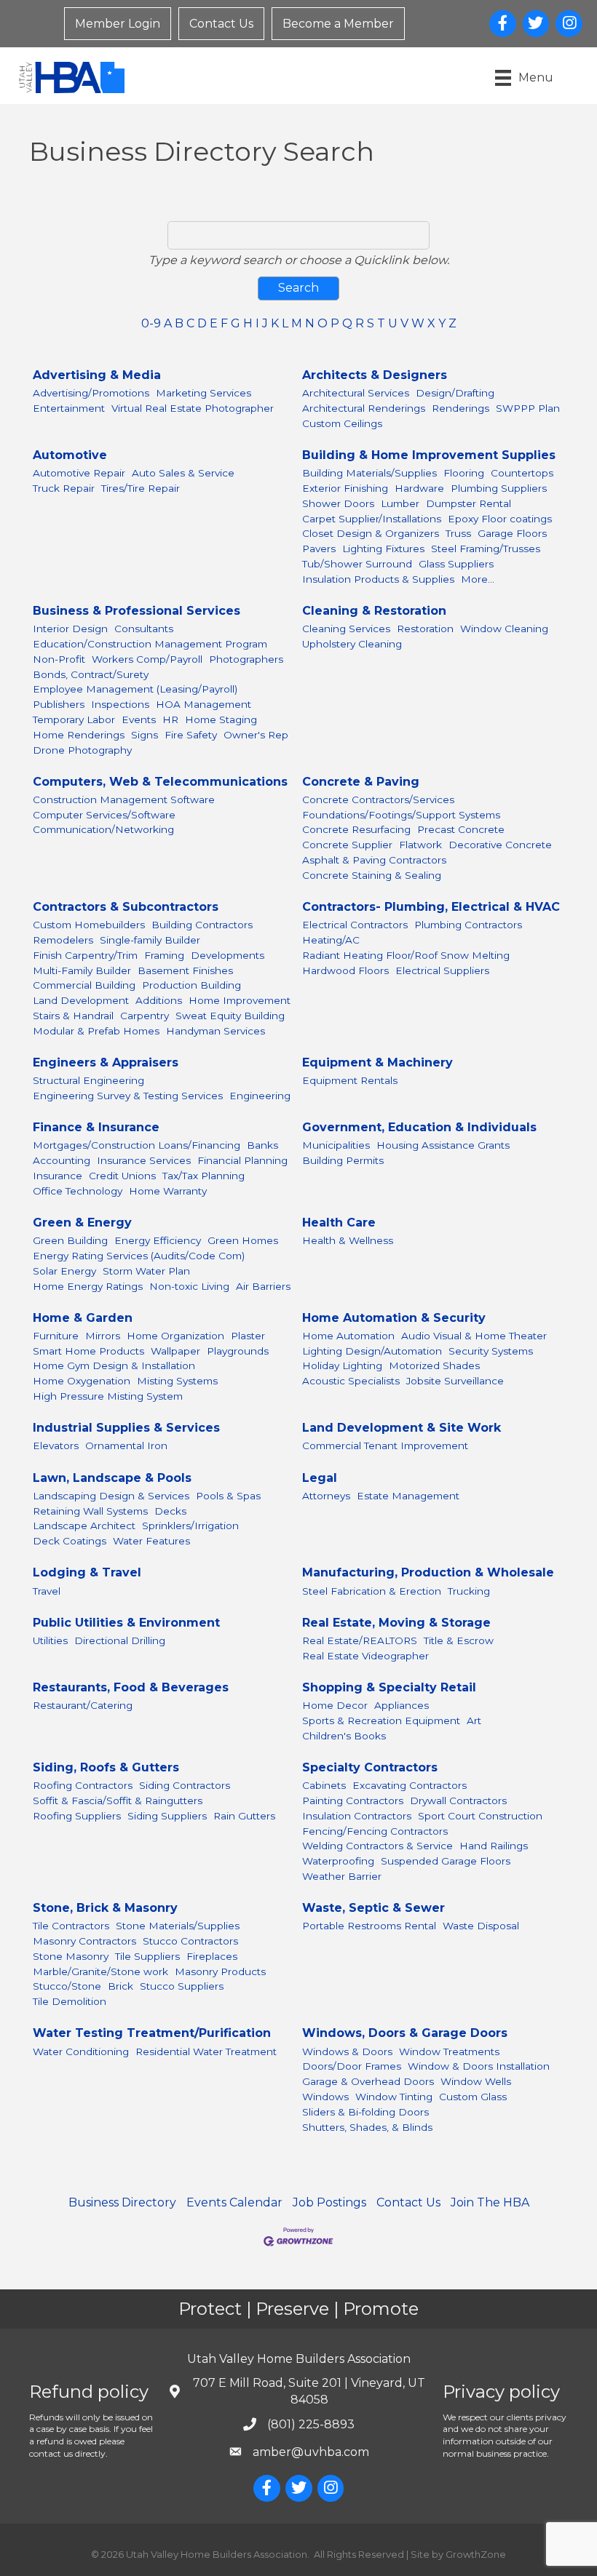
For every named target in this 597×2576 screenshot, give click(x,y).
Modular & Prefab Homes (96, 1031)
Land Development (81, 1000)
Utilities (50, 1640)
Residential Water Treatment (206, 2051)
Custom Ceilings (342, 423)
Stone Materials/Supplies (178, 1926)
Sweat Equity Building (230, 1016)
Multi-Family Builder (82, 970)
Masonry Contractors (84, 1941)
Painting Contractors (353, 1801)
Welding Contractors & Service (377, 1846)
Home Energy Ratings (88, 1286)
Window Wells (476, 2081)
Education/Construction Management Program (150, 644)
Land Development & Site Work (402, 1428)
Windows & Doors (347, 2051)
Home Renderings (79, 735)
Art (474, 1720)
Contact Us (221, 24)
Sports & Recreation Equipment (381, 1720)
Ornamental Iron (126, 1445)
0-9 (151, 323)
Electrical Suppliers (442, 970)
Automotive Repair (79, 473)
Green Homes (243, 1240)
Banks (262, 1145)
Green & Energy (82, 1223)
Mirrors (103, 1336)
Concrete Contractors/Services (378, 799)
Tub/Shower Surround (357, 564)
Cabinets (324, 1785)
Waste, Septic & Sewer (373, 1908)
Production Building (191, 985)
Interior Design (70, 629)
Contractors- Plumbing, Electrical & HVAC (431, 907)
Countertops (522, 473)
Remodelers (63, 940)
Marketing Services (203, 393)
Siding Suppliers (167, 1816)
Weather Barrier (342, 1876)
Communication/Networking (103, 829)
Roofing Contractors (83, 1785)
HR (170, 719)
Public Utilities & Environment (126, 1623)
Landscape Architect (84, 1526)
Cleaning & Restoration (374, 611)
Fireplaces (212, 1956)
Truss (458, 533)
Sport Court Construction (480, 1816)
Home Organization (175, 1336)
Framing (164, 955)
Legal (320, 1478)
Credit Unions (122, 1176)
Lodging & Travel (87, 1572)
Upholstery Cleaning (352, 644)
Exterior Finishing (345, 488)
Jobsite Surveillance (455, 1381)
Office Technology (78, 1191)
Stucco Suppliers (182, 1986)
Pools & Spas (228, 1496)
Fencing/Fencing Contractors (375, 1831)
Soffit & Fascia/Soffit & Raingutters (118, 1801)
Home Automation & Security (394, 1318)
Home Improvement (240, 1000)
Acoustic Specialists (351, 1381)
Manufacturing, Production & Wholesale (428, 1572)
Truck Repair (64, 488)
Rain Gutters (244, 1816)
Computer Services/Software (104, 815)
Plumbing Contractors (468, 925)
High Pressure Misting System (108, 1396)
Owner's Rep (256, 735)
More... (478, 579)
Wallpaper (175, 1351)
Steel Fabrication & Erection (372, 1591)
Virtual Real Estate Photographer (193, 408)
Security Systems (491, 1351)
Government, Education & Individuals (419, 1127)
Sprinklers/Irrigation (190, 1526)
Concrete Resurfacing (356, 829)
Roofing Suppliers (77, 1816)
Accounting (62, 1160)
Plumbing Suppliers (499, 488)
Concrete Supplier (347, 845)
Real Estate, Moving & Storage (396, 1623)
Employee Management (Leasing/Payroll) (135, 689)
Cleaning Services (346, 629)
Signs (145, 735)
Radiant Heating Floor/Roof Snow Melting (406, 955)
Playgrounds (238, 1351)
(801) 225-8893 (311, 2424)
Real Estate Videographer (365, 1656)
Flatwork (420, 845)
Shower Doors (338, 503)
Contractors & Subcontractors (126, 907)
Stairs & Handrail (73, 1016)
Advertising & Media (97, 375)
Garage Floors (512, 533)
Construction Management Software (124, 799)
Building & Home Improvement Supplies (429, 455)
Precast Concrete (461, 829)
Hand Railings (494, 1846)
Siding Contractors (185, 1785)
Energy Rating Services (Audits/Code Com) (139, 1256)
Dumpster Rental (468, 503)
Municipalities (336, 1145)
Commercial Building (84, 985)
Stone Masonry (71, 1956)
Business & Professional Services (137, 611)
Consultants (144, 629)
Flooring (464, 473)
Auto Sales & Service (183, 473)
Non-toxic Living (189, 1286)
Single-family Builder (150, 940)
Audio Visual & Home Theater (474, 1336)
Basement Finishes (185, 970)
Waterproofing (338, 1861)
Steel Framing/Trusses (486, 549)
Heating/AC (331, 940)
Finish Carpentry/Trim (85, 955)
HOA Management (203, 704)
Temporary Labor (74, 719)
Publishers (59, 704)
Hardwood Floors (345, 970)
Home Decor (335, 1705)
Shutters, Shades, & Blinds (367, 2127)
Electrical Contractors (355, 925)
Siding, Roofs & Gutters (106, 1767)
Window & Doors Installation (479, 2066)
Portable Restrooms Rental (369, 1926)
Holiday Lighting (342, 1365)
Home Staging (221, 719)
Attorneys (326, 1496)
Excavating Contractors (410, 1785)
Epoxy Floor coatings (500, 519)
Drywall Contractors (458, 1801)
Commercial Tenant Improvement (385, 1445)
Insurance (58, 1176)
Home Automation (348, 1336)
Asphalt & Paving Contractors (374, 860)
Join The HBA (490, 2202)
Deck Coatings (70, 1541)
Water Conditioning (81, 2051)
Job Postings (329, 2202)
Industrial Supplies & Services (126, 1428)
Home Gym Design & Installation (114, 1365)
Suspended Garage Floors (446, 1861)
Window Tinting (394, 2097)
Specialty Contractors (370, 1767)
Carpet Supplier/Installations (372, 519)
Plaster (248, 1336)
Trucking (469, 1591)
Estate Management (408, 1496)
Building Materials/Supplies (369, 473)
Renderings (460, 408)
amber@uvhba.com (311, 2452)
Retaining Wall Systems (90, 1511)
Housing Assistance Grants (443, 1145)
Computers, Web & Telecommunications (160, 782)
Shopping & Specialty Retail (389, 1687)
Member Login (118, 24)
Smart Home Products (88, 1351)
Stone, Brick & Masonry (105, 1908)
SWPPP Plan (528, 408)
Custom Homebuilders (89, 925)
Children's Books (344, 1736)
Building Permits (343, 1160)
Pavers (319, 549)
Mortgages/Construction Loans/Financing (137, 1145)
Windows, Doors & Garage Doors (405, 2033)
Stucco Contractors (190, 1941)
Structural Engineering (88, 1080)
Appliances (402, 1705)
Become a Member (338, 24)
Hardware (419, 488)
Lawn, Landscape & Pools (112, 1478)
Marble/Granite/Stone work (100, 1971)
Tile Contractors (71, 1926)
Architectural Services (356, 393)
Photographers (246, 659)
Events (139, 719)
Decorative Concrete (500, 845)
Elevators (56, 1445)
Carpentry (145, 1016)
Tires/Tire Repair (141, 488)
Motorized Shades (434, 1365)
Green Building (70, 1240)
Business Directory (122, 2202)
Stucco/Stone (67, 1986)
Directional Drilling (120, 1640)
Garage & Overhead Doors (368, 2081)
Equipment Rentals (350, 1080)
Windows (325, 2097)
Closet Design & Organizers (371, 533)
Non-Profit (59, 659)
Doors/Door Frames (352, 2066)
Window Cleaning (504, 629)
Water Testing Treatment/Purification (152, 2033)
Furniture (56, 1336)
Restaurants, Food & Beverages (131, 1687)
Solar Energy (64, 1271)
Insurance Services (144, 1160)
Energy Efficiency (158, 1240)
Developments (228, 955)
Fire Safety (191, 735)
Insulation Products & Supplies (378, 579)
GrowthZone (476, 2554)
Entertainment (69, 408)
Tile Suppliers (147, 1956)
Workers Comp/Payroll (147, 659)
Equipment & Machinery (377, 1062)
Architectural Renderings (364, 408)
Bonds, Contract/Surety (91, 674)
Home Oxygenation (82, 1381)
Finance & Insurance (96, 1127)
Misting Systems (177, 1381)
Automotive (70, 455)
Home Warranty (168, 1191)
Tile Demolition (70, 2001)
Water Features (151, 1541)
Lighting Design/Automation (372, 1351)
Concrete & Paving (361, 782)
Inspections (120, 704)
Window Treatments (449, 2051)
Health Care (339, 1223)
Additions (159, 1000)
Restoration (425, 629)
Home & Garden (83, 1318)
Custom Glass (473, 2097)
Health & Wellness (348, 1240)
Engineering (260, 1096)
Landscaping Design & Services (111, 1496)
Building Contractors (202, 925)
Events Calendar (234, 2202)
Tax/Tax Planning (203, 1176)
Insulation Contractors (357, 1816)
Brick (120, 1986)
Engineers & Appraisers (106, 1062)
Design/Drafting (455, 393)
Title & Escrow (459, 1640)
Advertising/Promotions (91, 393)
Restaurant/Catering (83, 1705)
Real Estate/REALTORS (360, 1640)
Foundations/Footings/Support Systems (401, 815)
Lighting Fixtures (383, 549)
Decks (170, 1511)
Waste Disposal (481, 1926)
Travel (47, 1591)
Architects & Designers (375, 375)
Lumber (400, 503)
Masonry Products (220, 1971)
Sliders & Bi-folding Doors (365, 2112)
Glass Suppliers (456, 564)
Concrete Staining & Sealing (372, 875)
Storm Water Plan (146, 1271)
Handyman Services (216, 1031)
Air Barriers (263, 1286)
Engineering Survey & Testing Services (128, 1096)
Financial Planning (242, 1160)
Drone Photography (82, 750)
